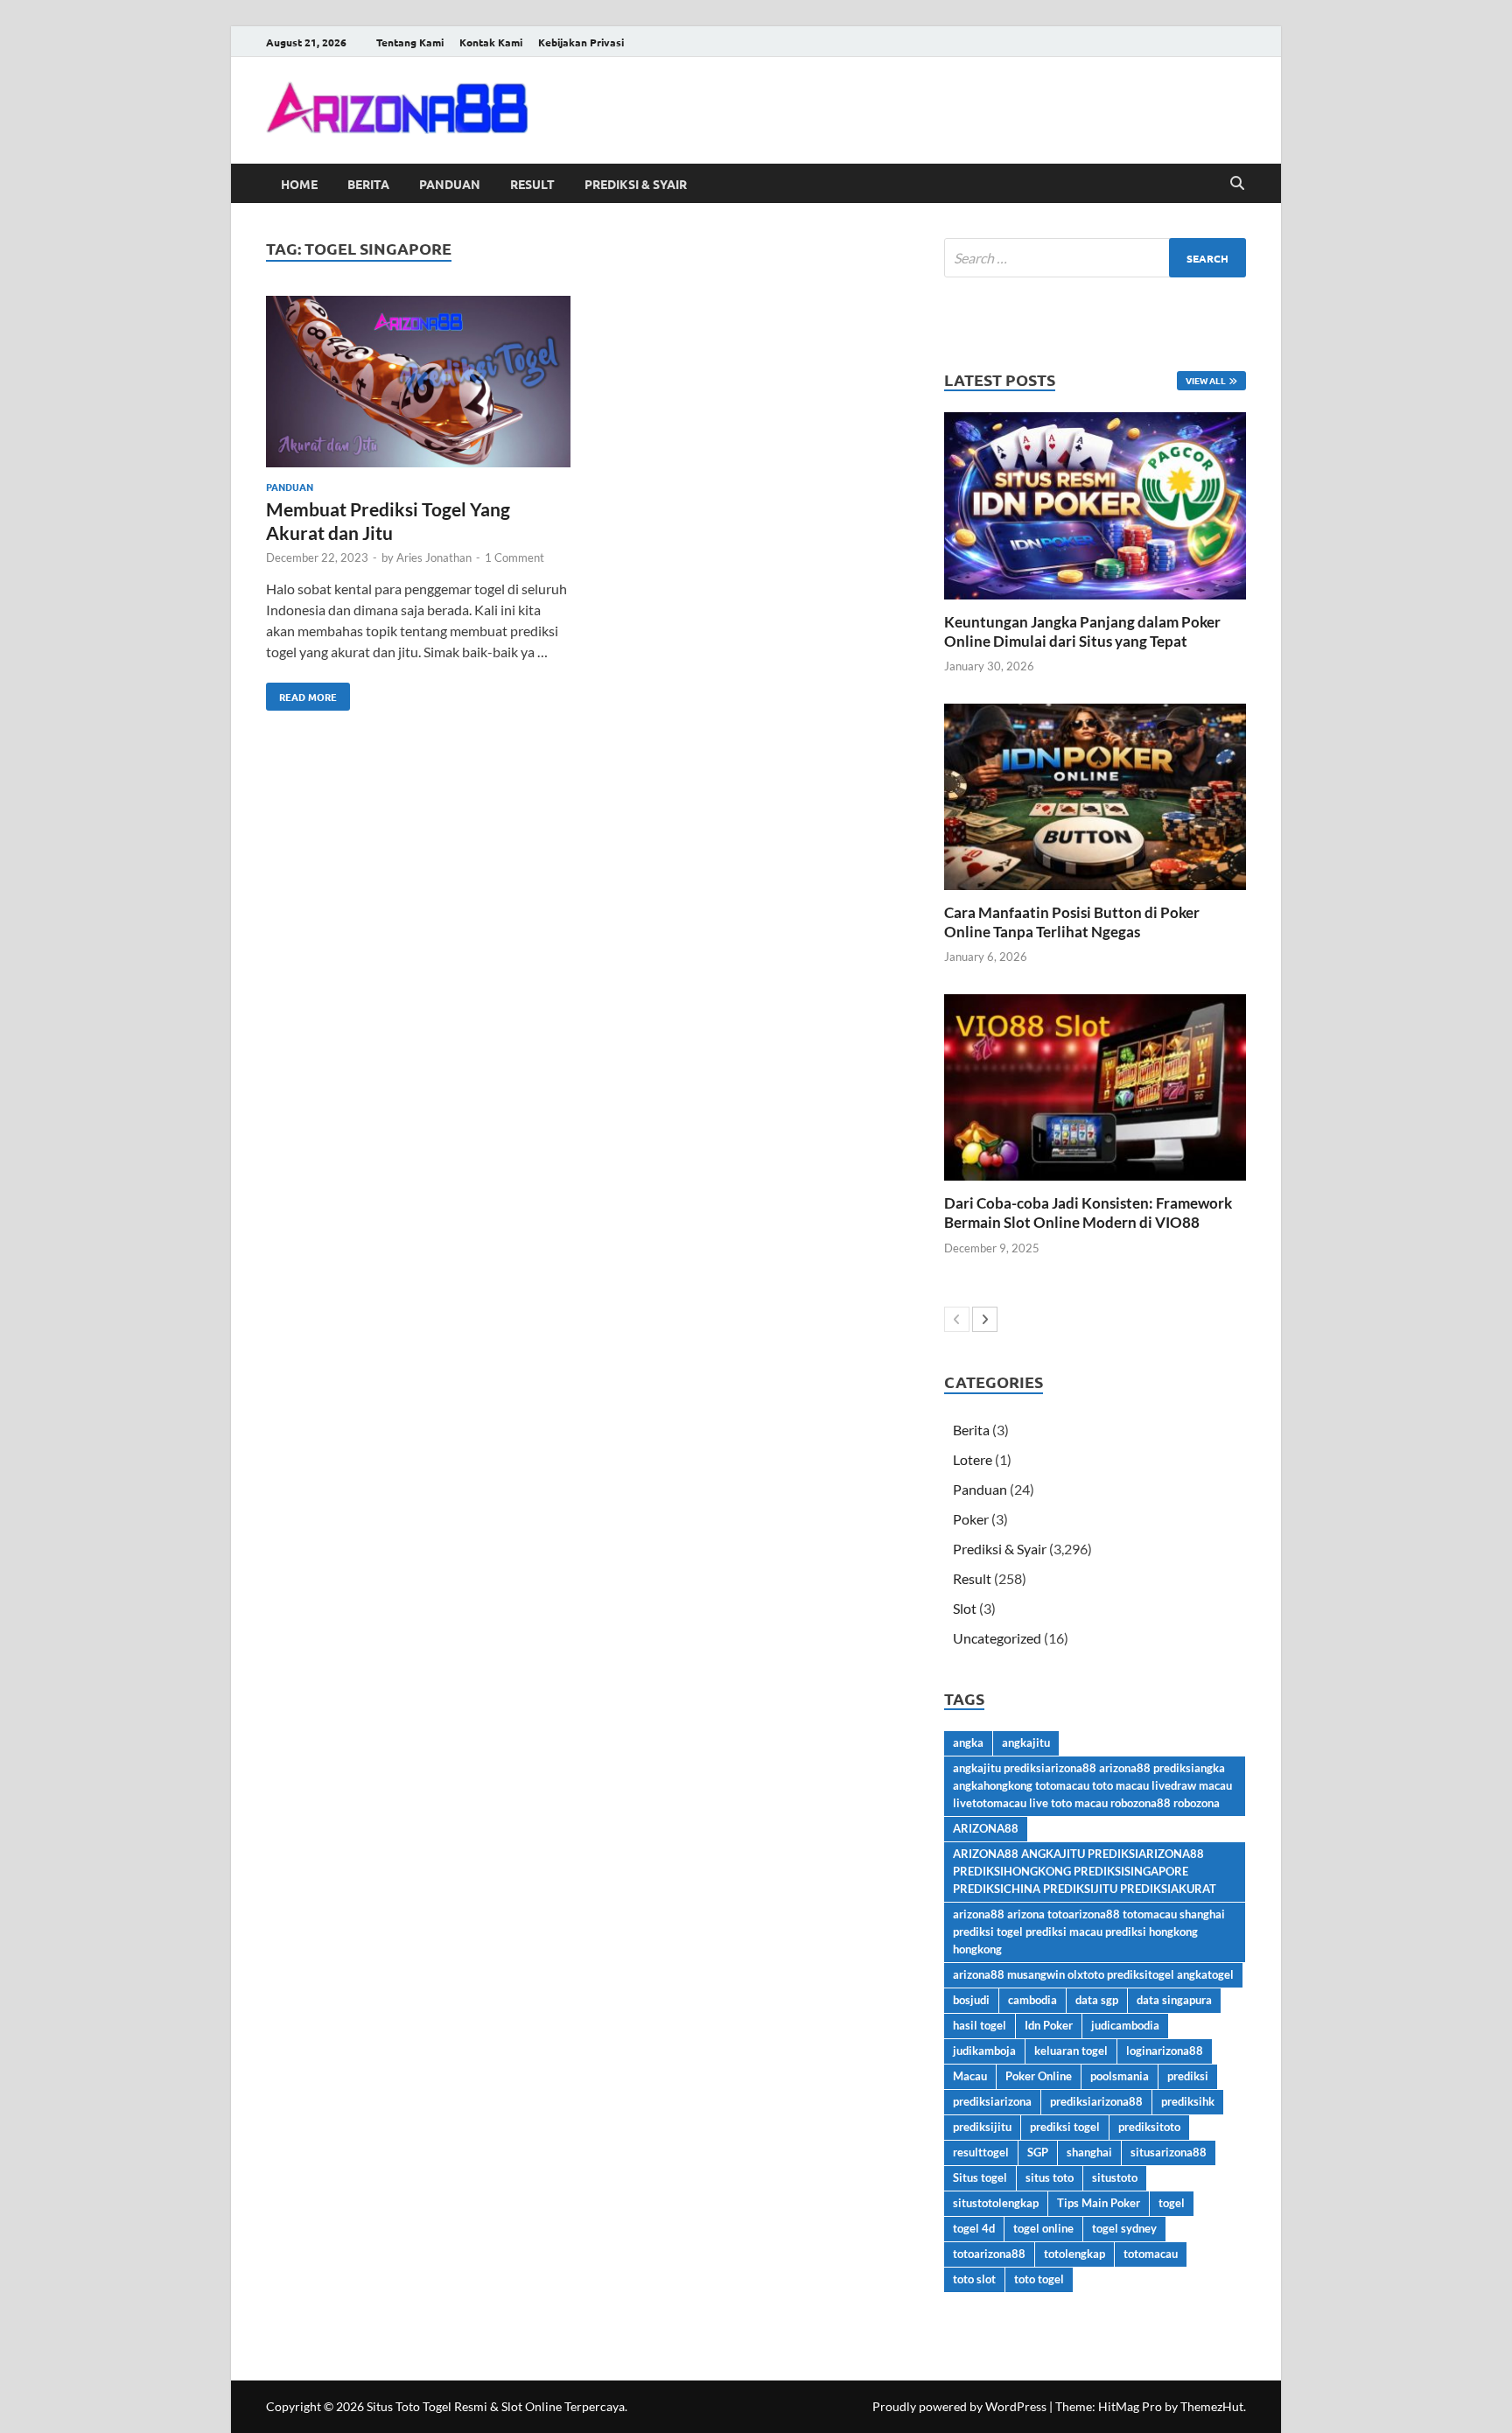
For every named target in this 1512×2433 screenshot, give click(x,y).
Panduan (450, 184)
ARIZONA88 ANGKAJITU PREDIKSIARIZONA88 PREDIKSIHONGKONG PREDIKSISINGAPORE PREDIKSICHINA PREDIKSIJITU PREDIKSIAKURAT (1085, 1871)
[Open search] (1237, 184)
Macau (970, 2076)
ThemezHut (1212, 2406)
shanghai (1089, 2152)
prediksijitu (982, 2127)
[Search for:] (1095, 258)
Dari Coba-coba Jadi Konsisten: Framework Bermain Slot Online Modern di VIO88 (1088, 1213)
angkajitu (1026, 1742)
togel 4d (974, 2228)
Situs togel (980, 2177)
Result (532, 184)
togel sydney (1124, 2228)
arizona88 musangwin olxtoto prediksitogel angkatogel (1093, 1974)
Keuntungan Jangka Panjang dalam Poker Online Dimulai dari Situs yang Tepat (1082, 631)
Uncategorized (997, 1638)
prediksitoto (1149, 2127)
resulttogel (981, 2152)
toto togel (1039, 2279)
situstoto (1115, 2177)
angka (968, 1742)
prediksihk (1188, 2101)
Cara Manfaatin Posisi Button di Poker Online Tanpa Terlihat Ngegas (1072, 922)
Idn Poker (1049, 2025)
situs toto (1050, 2177)
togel (1172, 2203)
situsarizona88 (1169, 2152)
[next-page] (985, 1319)
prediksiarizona (992, 2101)
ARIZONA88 (986, 1828)
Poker (971, 1519)
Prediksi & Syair (636, 184)
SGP (1038, 2152)
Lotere (973, 1459)
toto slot (974, 2279)
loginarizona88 (1165, 2051)
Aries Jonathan (434, 557)
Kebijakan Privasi (581, 42)
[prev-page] (957, 1319)
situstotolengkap (996, 2203)
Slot (965, 1608)
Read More (301, 693)
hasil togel (980, 2025)
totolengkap (1074, 2254)
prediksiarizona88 (1096, 2101)
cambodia (1032, 2000)
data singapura (1174, 2000)
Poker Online (1039, 2076)
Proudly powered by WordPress (959, 2406)
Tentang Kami (410, 42)
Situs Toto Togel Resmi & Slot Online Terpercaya (496, 2406)
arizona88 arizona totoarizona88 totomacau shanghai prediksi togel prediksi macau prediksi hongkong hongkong (1089, 1932)
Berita (368, 184)
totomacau (1151, 2254)
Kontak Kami (491, 42)
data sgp (1097, 2000)
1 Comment (514, 557)
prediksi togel (1065, 2127)
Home (299, 184)
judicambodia (1125, 2025)
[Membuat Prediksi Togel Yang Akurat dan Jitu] (418, 384)
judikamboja (984, 2051)
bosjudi (971, 2000)
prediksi (1188, 2076)
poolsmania (1120, 2076)
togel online (1043, 2228)
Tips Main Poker (1099, 2203)
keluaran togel (1071, 2051)
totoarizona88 (989, 2254)
